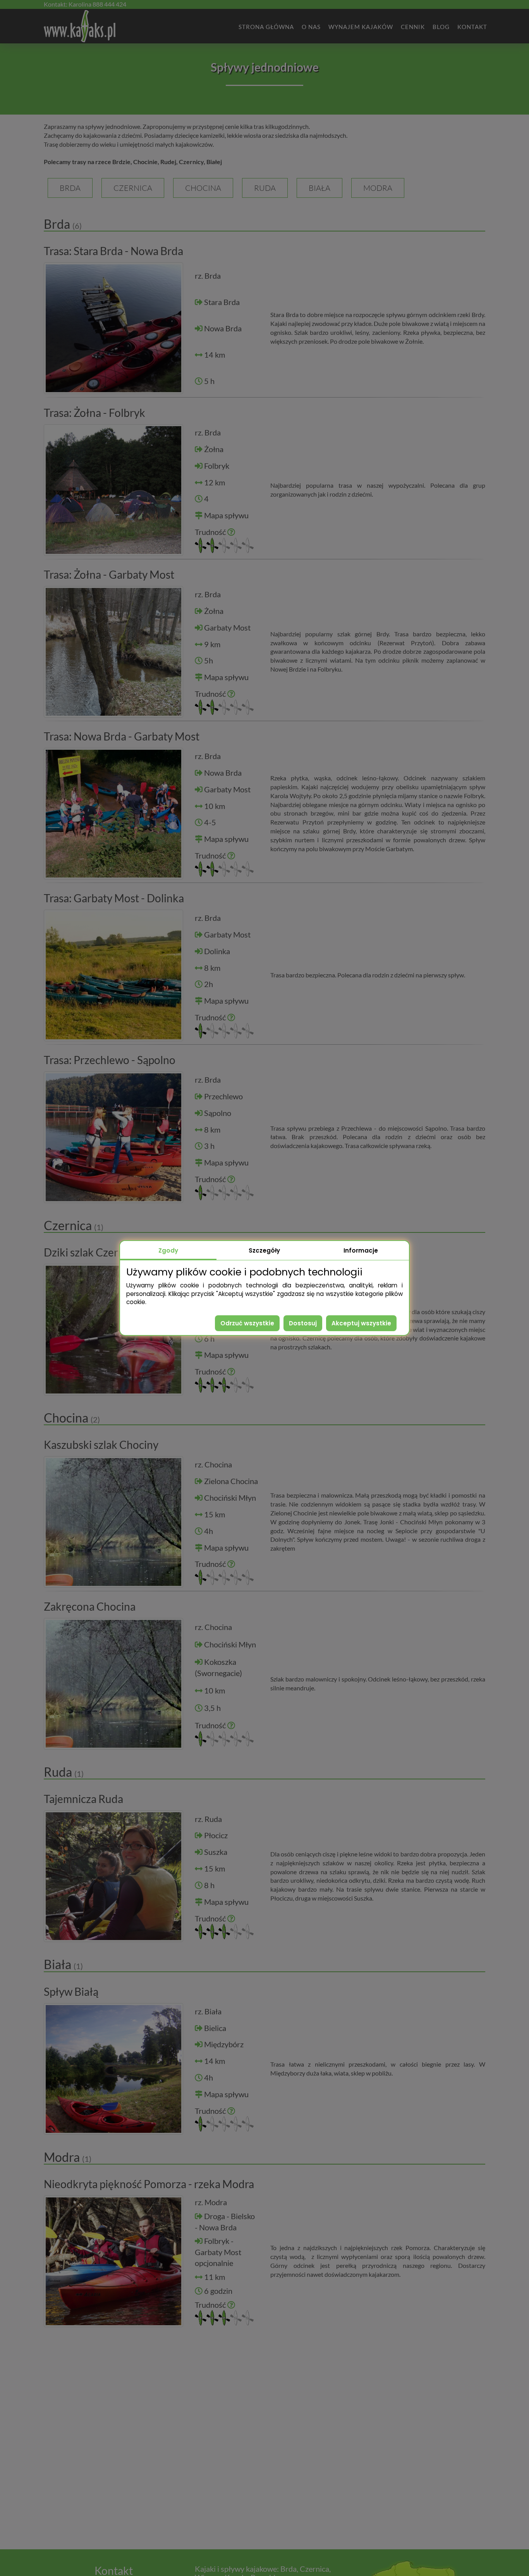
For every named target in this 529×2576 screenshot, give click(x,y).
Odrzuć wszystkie (247, 1323)
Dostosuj (303, 1323)
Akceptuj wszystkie (361, 1323)
